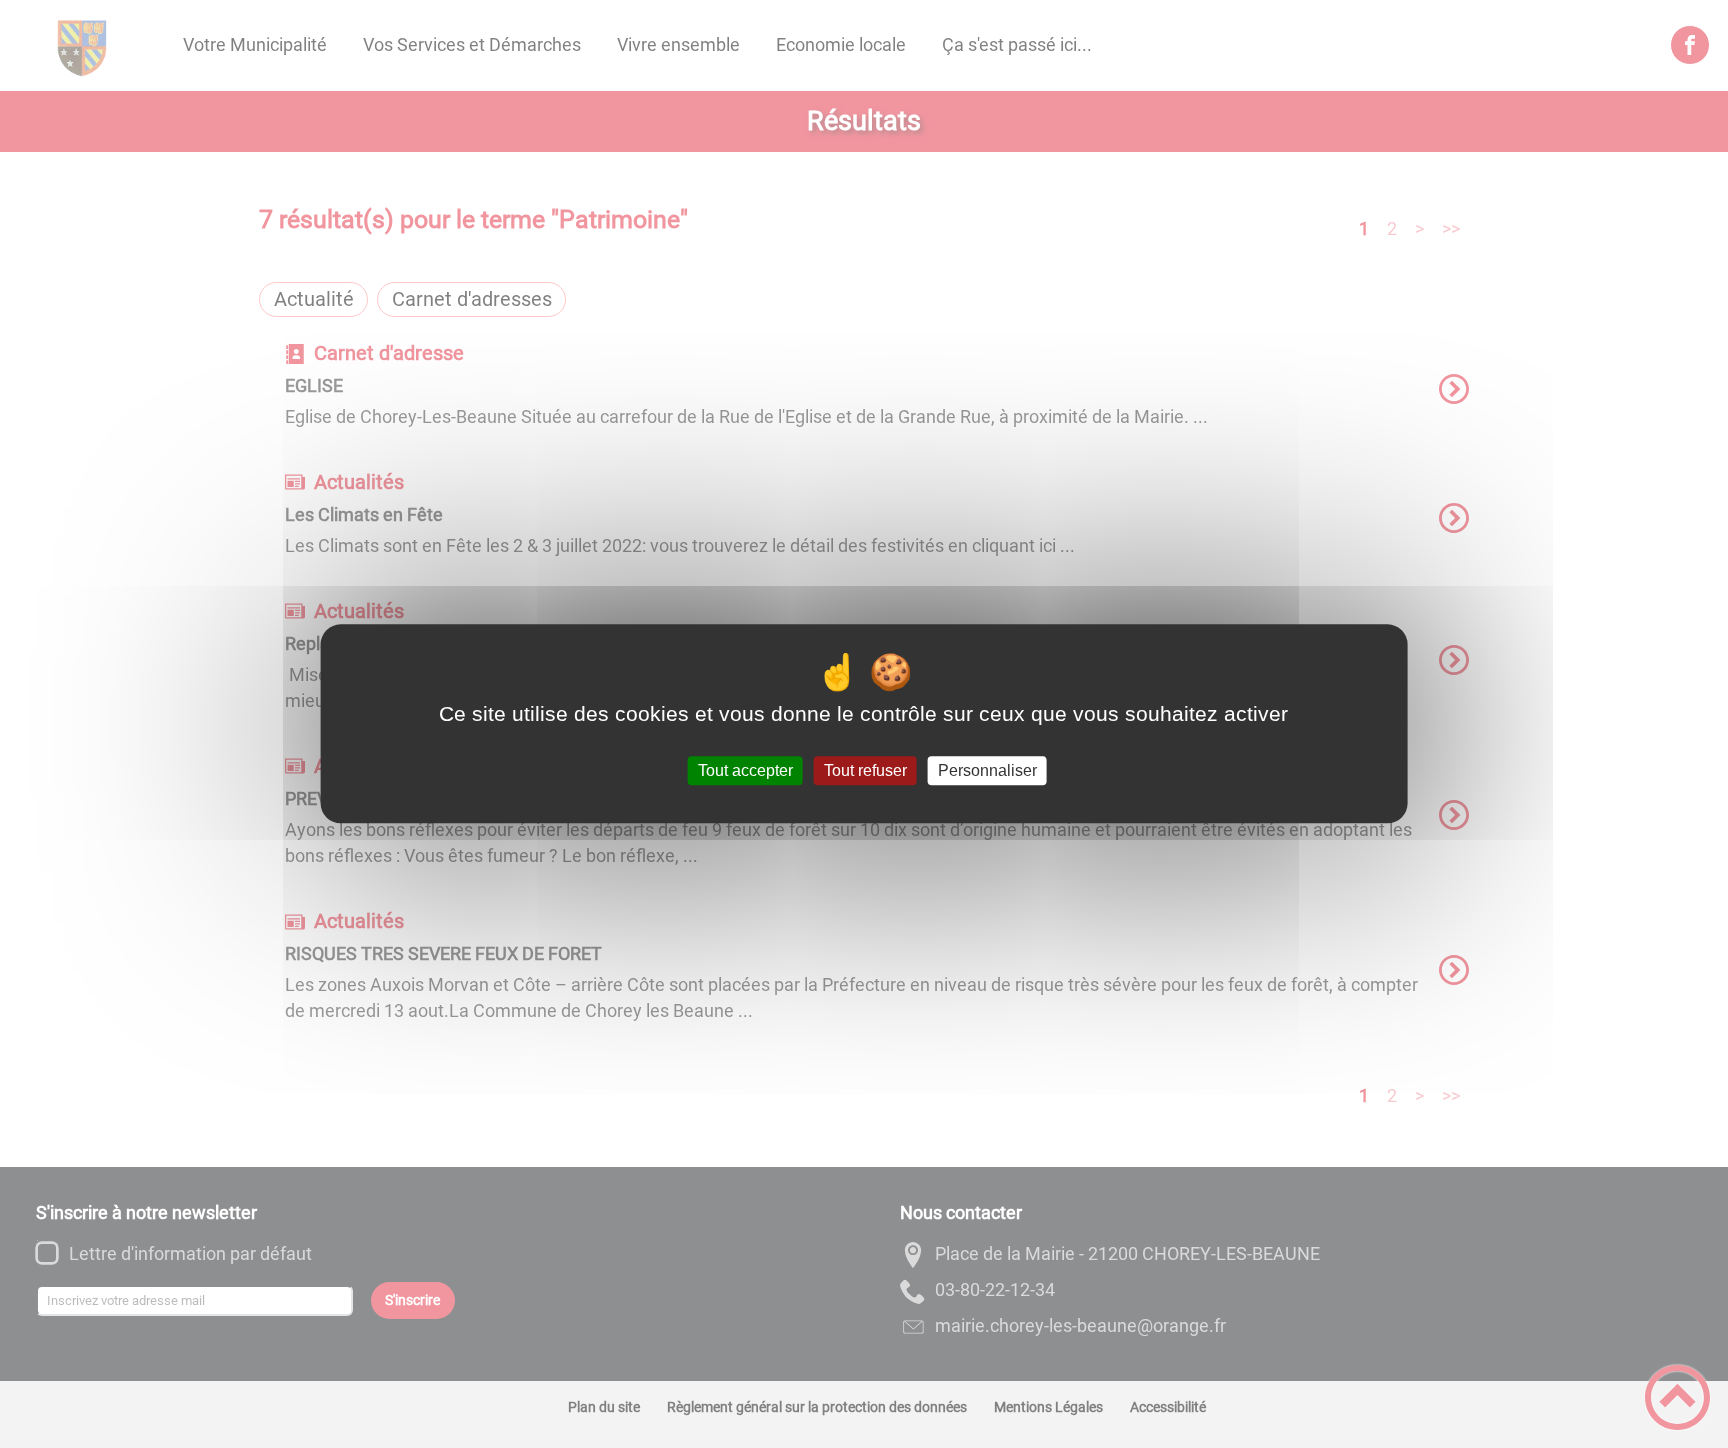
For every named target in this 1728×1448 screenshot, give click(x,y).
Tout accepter (745, 770)
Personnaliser (987, 770)
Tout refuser (865, 770)
